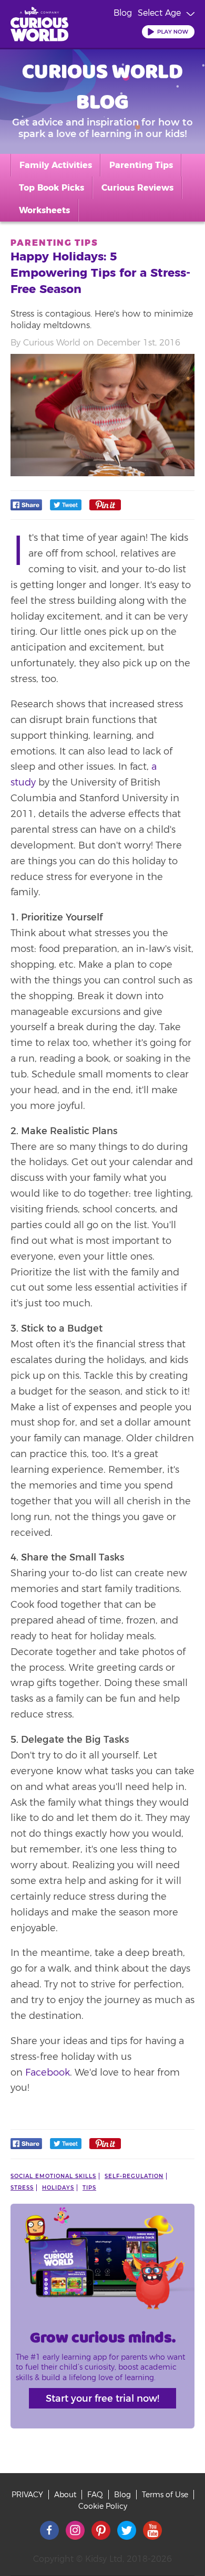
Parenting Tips (141, 165)
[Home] (39, 26)
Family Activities (56, 165)
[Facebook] (26, 507)
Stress (22, 2188)
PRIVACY (27, 2495)
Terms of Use (165, 2495)
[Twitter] (66, 507)
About (65, 2495)
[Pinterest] (105, 507)
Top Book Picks (52, 188)
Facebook (48, 2072)
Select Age (159, 13)
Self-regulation (134, 2176)
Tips (89, 2188)
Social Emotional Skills (53, 2176)
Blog (123, 13)
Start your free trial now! (102, 2399)
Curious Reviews (137, 188)
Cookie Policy (103, 2506)
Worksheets (44, 210)
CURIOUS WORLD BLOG (102, 86)
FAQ (95, 2495)
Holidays (58, 2188)
